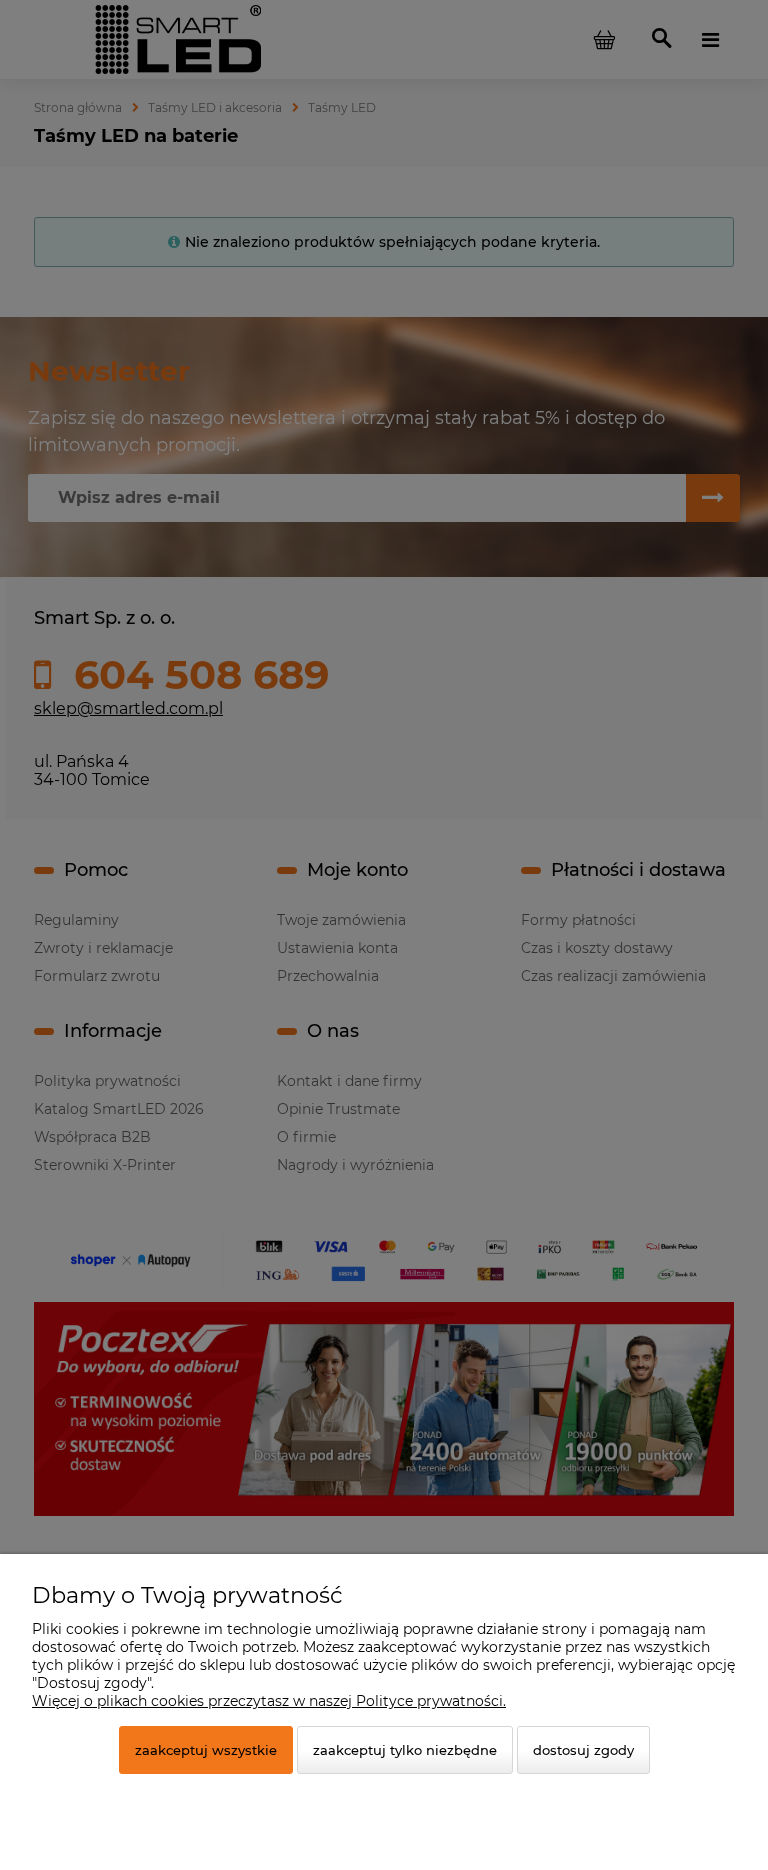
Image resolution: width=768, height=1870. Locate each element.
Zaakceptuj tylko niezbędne (405, 1750)
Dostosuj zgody (583, 1750)
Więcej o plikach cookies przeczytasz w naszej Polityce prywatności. (269, 1701)
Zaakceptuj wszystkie (206, 1750)
